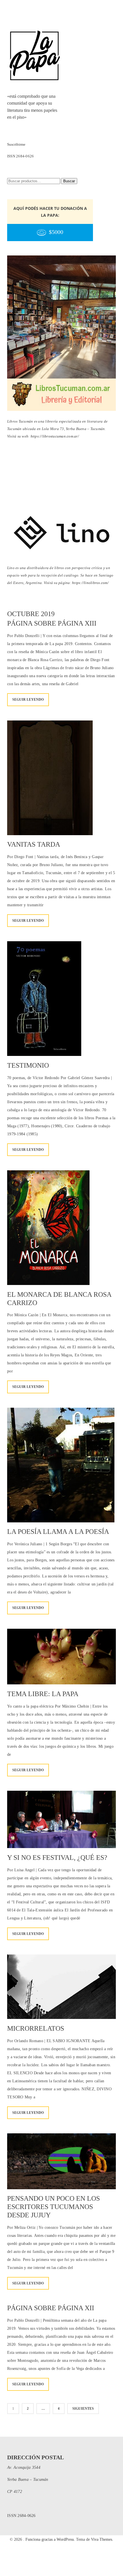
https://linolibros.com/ (90, 583)
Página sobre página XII (51, 2308)
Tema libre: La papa (43, 1694)
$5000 (56, 232)
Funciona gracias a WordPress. (51, 2539)
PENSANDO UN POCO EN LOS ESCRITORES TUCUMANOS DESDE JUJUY (53, 2207)
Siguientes (83, 2409)
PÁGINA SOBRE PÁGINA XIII (52, 623)
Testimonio (28, 1065)
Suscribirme (16, 144)
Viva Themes (102, 2539)
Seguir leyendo (28, 700)
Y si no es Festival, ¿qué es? (57, 1858)
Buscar (69, 181)
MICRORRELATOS (36, 2028)
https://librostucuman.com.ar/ (55, 436)
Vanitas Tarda (34, 844)
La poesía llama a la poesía (58, 1532)
